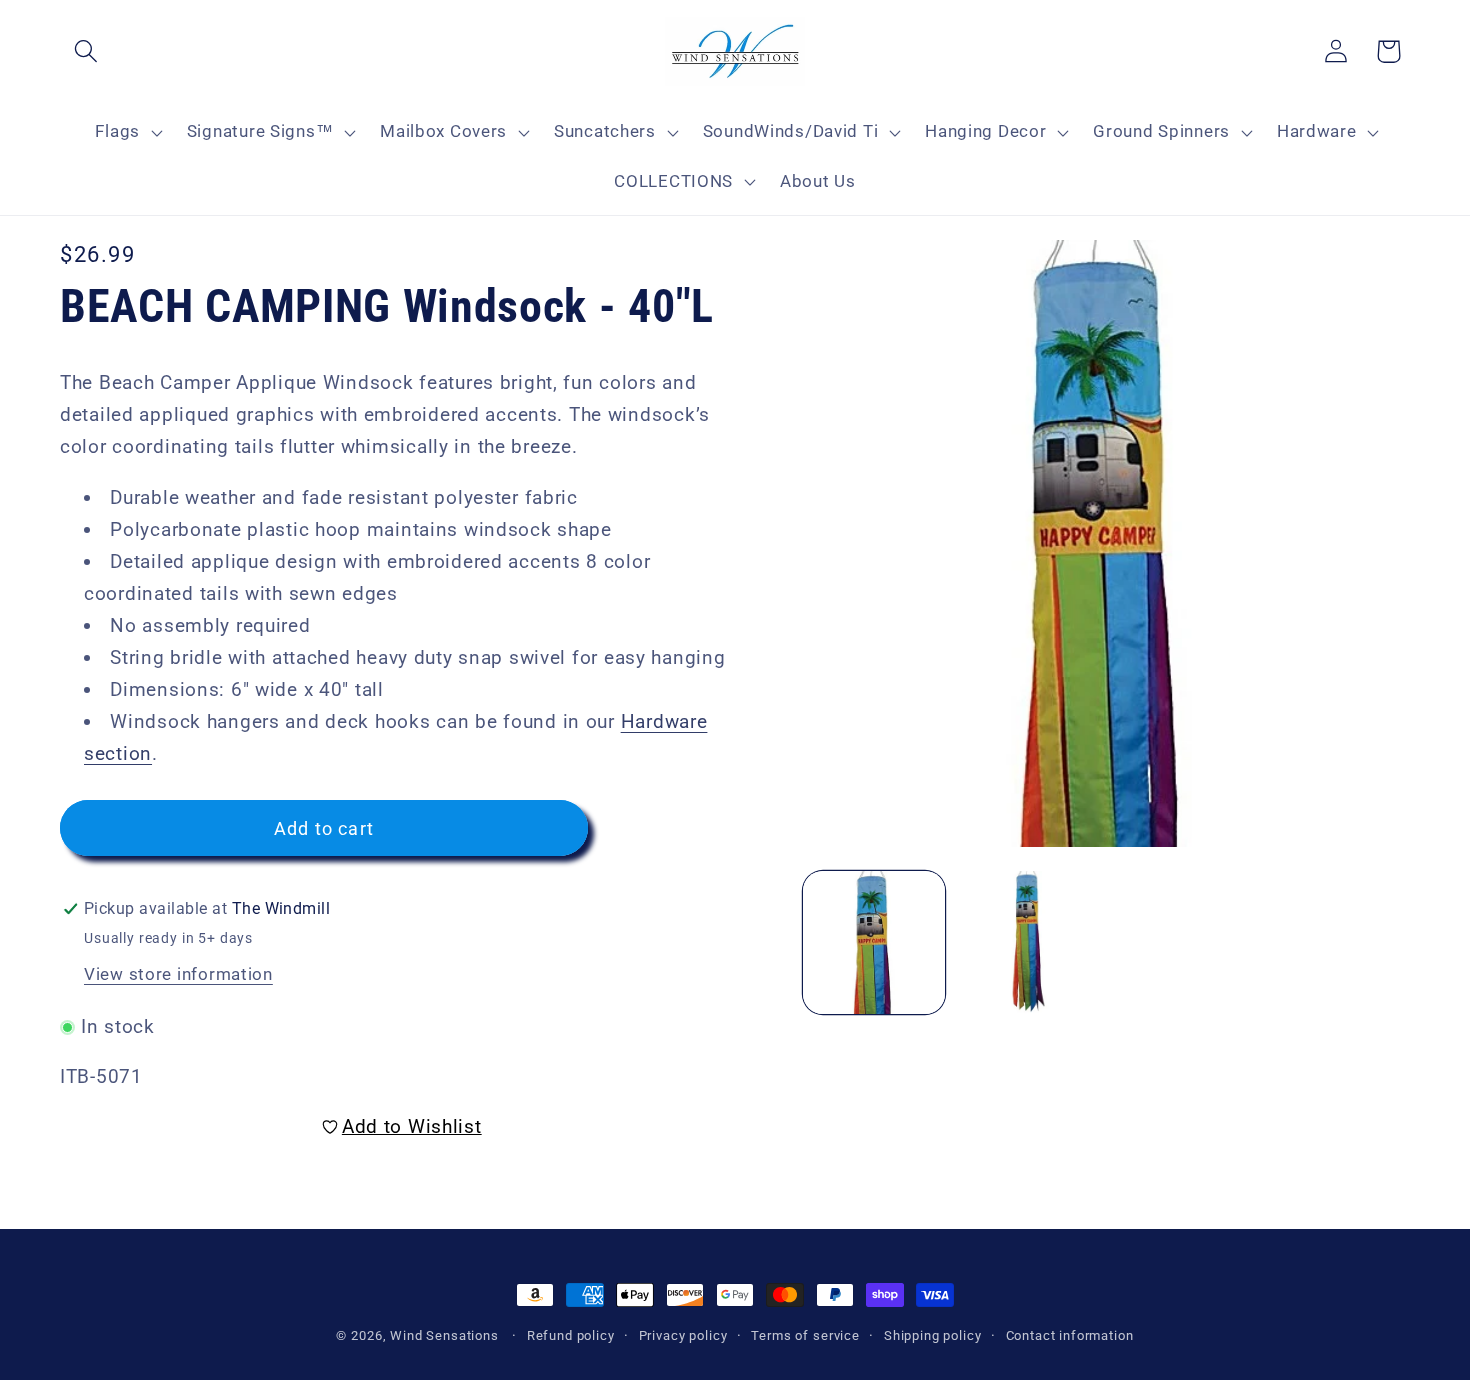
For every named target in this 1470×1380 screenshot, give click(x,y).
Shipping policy (933, 1335)
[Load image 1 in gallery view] (874, 942)
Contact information (1070, 1335)
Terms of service (805, 1335)
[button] (86, 51)
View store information (178, 974)
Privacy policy (683, 1335)
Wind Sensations (444, 1335)
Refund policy (571, 1335)
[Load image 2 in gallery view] (1028, 942)
